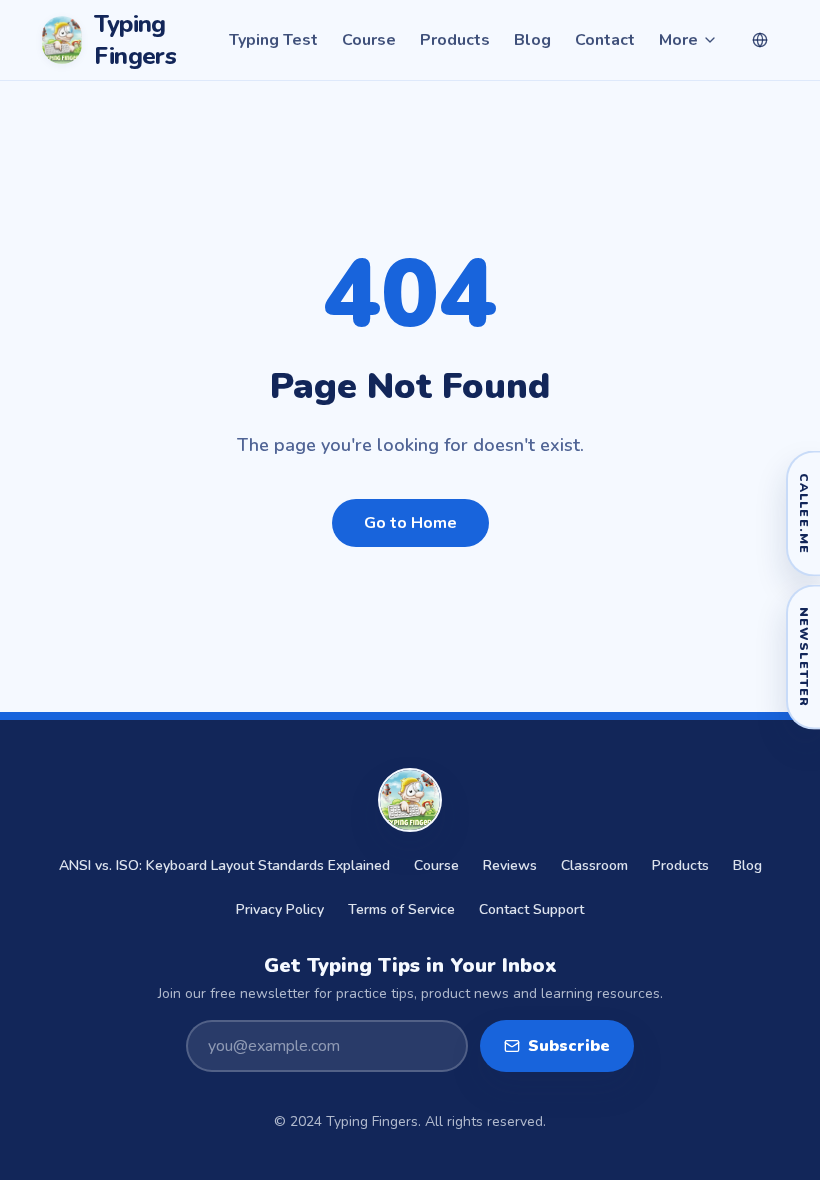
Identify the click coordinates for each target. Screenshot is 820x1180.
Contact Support (531, 909)
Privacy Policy (280, 909)
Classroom (594, 865)
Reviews (510, 865)
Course (369, 40)
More (678, 40)
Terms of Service (401, 909)
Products (455, 40)
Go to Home (410, 523)
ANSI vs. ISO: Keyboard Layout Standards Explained (224, 865)
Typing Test (273, 40)
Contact (605, 40)
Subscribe (569, 1046)
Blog (532, 40)
